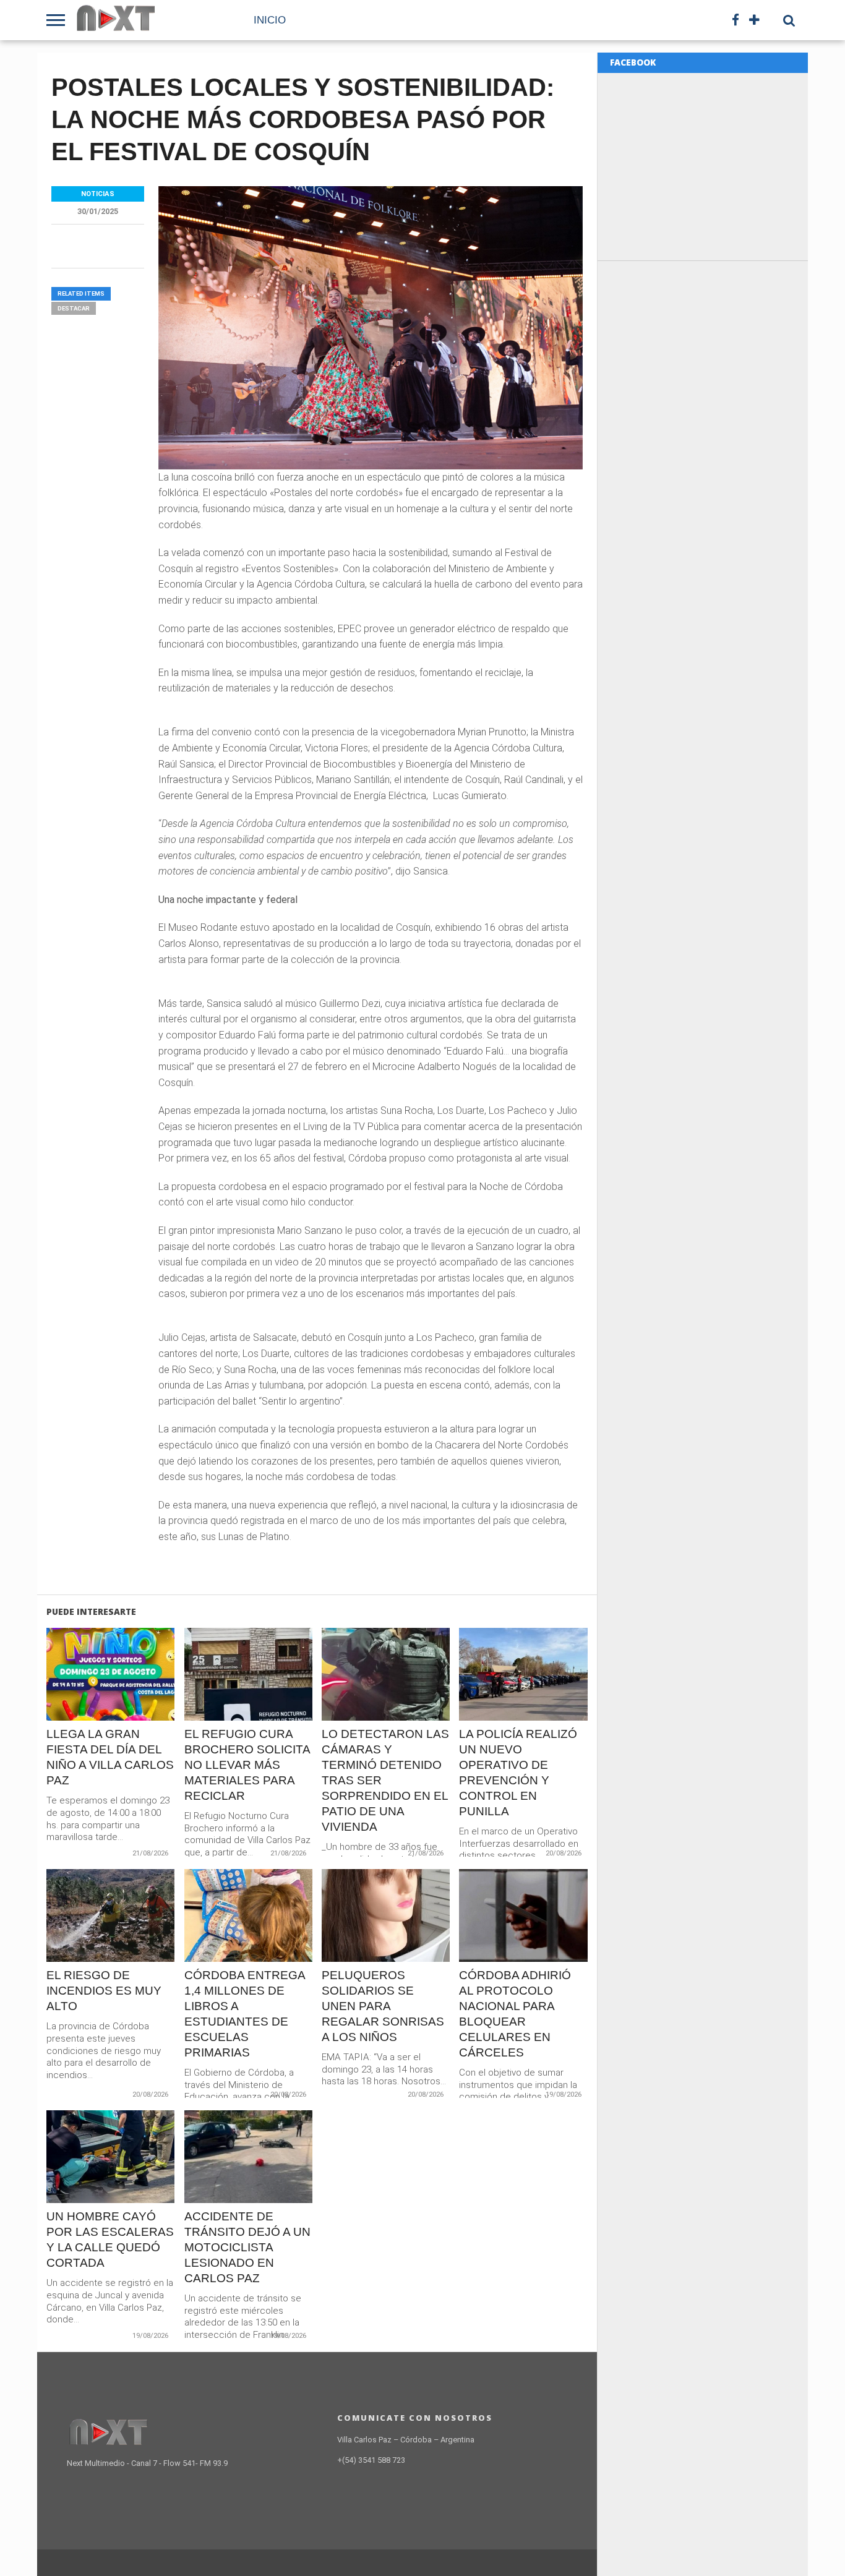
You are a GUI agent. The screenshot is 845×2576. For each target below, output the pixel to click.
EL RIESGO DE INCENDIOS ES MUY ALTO (104, 1991)
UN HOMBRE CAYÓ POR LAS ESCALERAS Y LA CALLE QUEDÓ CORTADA (110, 2240)
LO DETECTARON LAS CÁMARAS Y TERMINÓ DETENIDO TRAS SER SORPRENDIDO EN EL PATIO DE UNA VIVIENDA (385, 1780)
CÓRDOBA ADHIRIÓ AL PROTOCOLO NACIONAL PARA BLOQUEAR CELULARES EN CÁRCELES (515, 2014)
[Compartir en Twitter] (111, 1701)
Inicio (270, 20)
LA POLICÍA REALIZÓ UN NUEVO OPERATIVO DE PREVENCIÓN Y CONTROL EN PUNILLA (518, 1773)
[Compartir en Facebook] (85, 1701)
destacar (74, 308)
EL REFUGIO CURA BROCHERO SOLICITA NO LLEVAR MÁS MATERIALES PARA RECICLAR (247, 1765)
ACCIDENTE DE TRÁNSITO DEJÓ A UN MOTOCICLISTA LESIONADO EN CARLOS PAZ (247, 2247)
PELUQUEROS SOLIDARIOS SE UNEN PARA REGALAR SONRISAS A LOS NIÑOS (383, 2006)
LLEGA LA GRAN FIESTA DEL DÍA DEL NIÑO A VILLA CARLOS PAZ (110, 1757)
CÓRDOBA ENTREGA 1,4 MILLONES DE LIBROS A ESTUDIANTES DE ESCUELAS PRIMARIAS (245, 2014)
